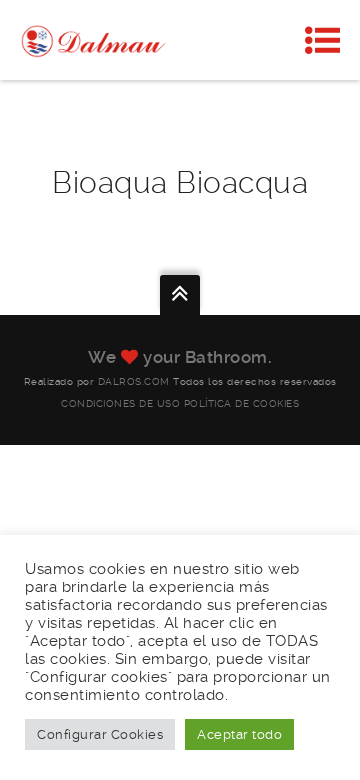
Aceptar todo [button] (239, 734)
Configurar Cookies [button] (100, 734)
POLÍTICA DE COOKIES (242, 403)
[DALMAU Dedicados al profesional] (95, 40)
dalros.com (134, 381)
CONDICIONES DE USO (120, 403)
